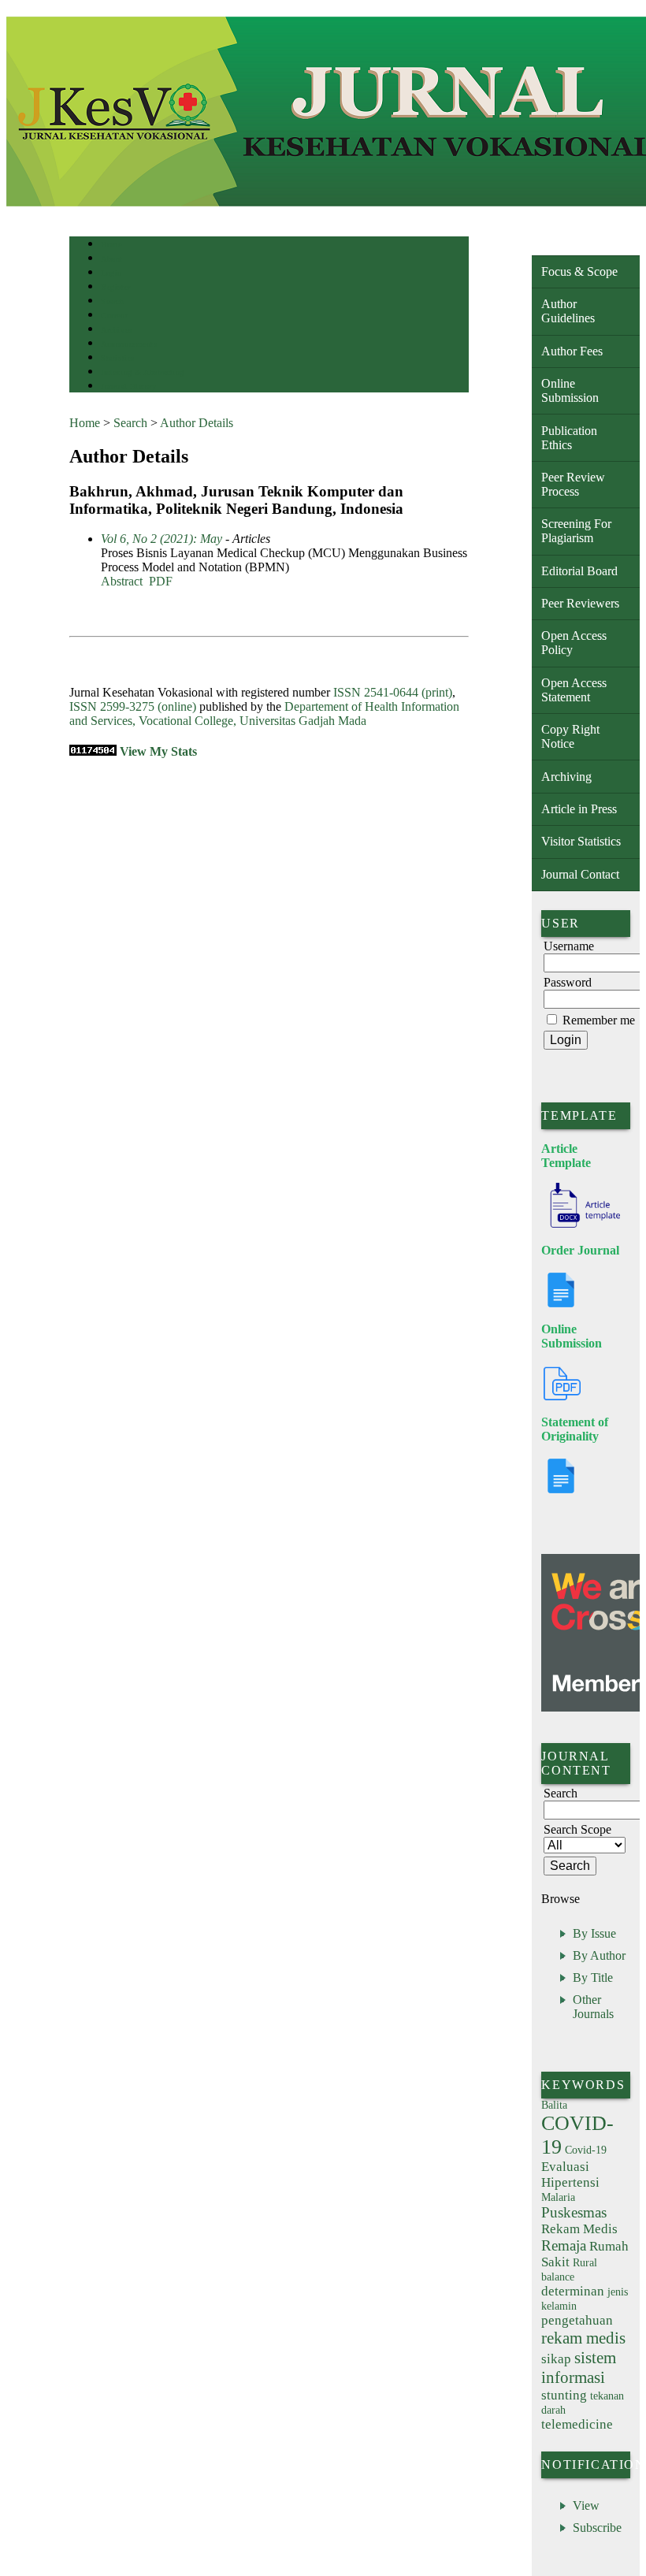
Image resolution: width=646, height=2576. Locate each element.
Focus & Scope (579, 271)
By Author (599, 1955)
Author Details (197, 423)
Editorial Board (579, 571)
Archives (116, 330)
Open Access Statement (574, 690)
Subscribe (597, 2528)
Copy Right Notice (570, 736)
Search (112, 301)
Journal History (128, 387)
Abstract (122, 581)
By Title (593, 1978)
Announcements (129, 344)
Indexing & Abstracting (142, 372)
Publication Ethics (569, 438)
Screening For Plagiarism (576, 531)
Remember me (599, 1020)
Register (115, 287)
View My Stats (158, 751)
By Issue (594, 1933)
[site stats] (93, 751)
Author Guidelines (568, 311)
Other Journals (593, 2007)
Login (111, 273)
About (112, 259)
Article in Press (579, 809)
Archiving (566, 777)
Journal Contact (580, 874)
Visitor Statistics (581, 841)
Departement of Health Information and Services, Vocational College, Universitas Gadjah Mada (264, 714)
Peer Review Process (573, 484)
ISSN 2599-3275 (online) (133, 706)
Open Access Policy (574, 643)
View (586, 2505)
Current (114, 316)
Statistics (117, 358)
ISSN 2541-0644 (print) (393, 692)
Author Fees (572, 351)
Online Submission (570, 390)
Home (111, 245)
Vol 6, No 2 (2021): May (161, 539)
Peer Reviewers (580, 603)
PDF (161, 581)
